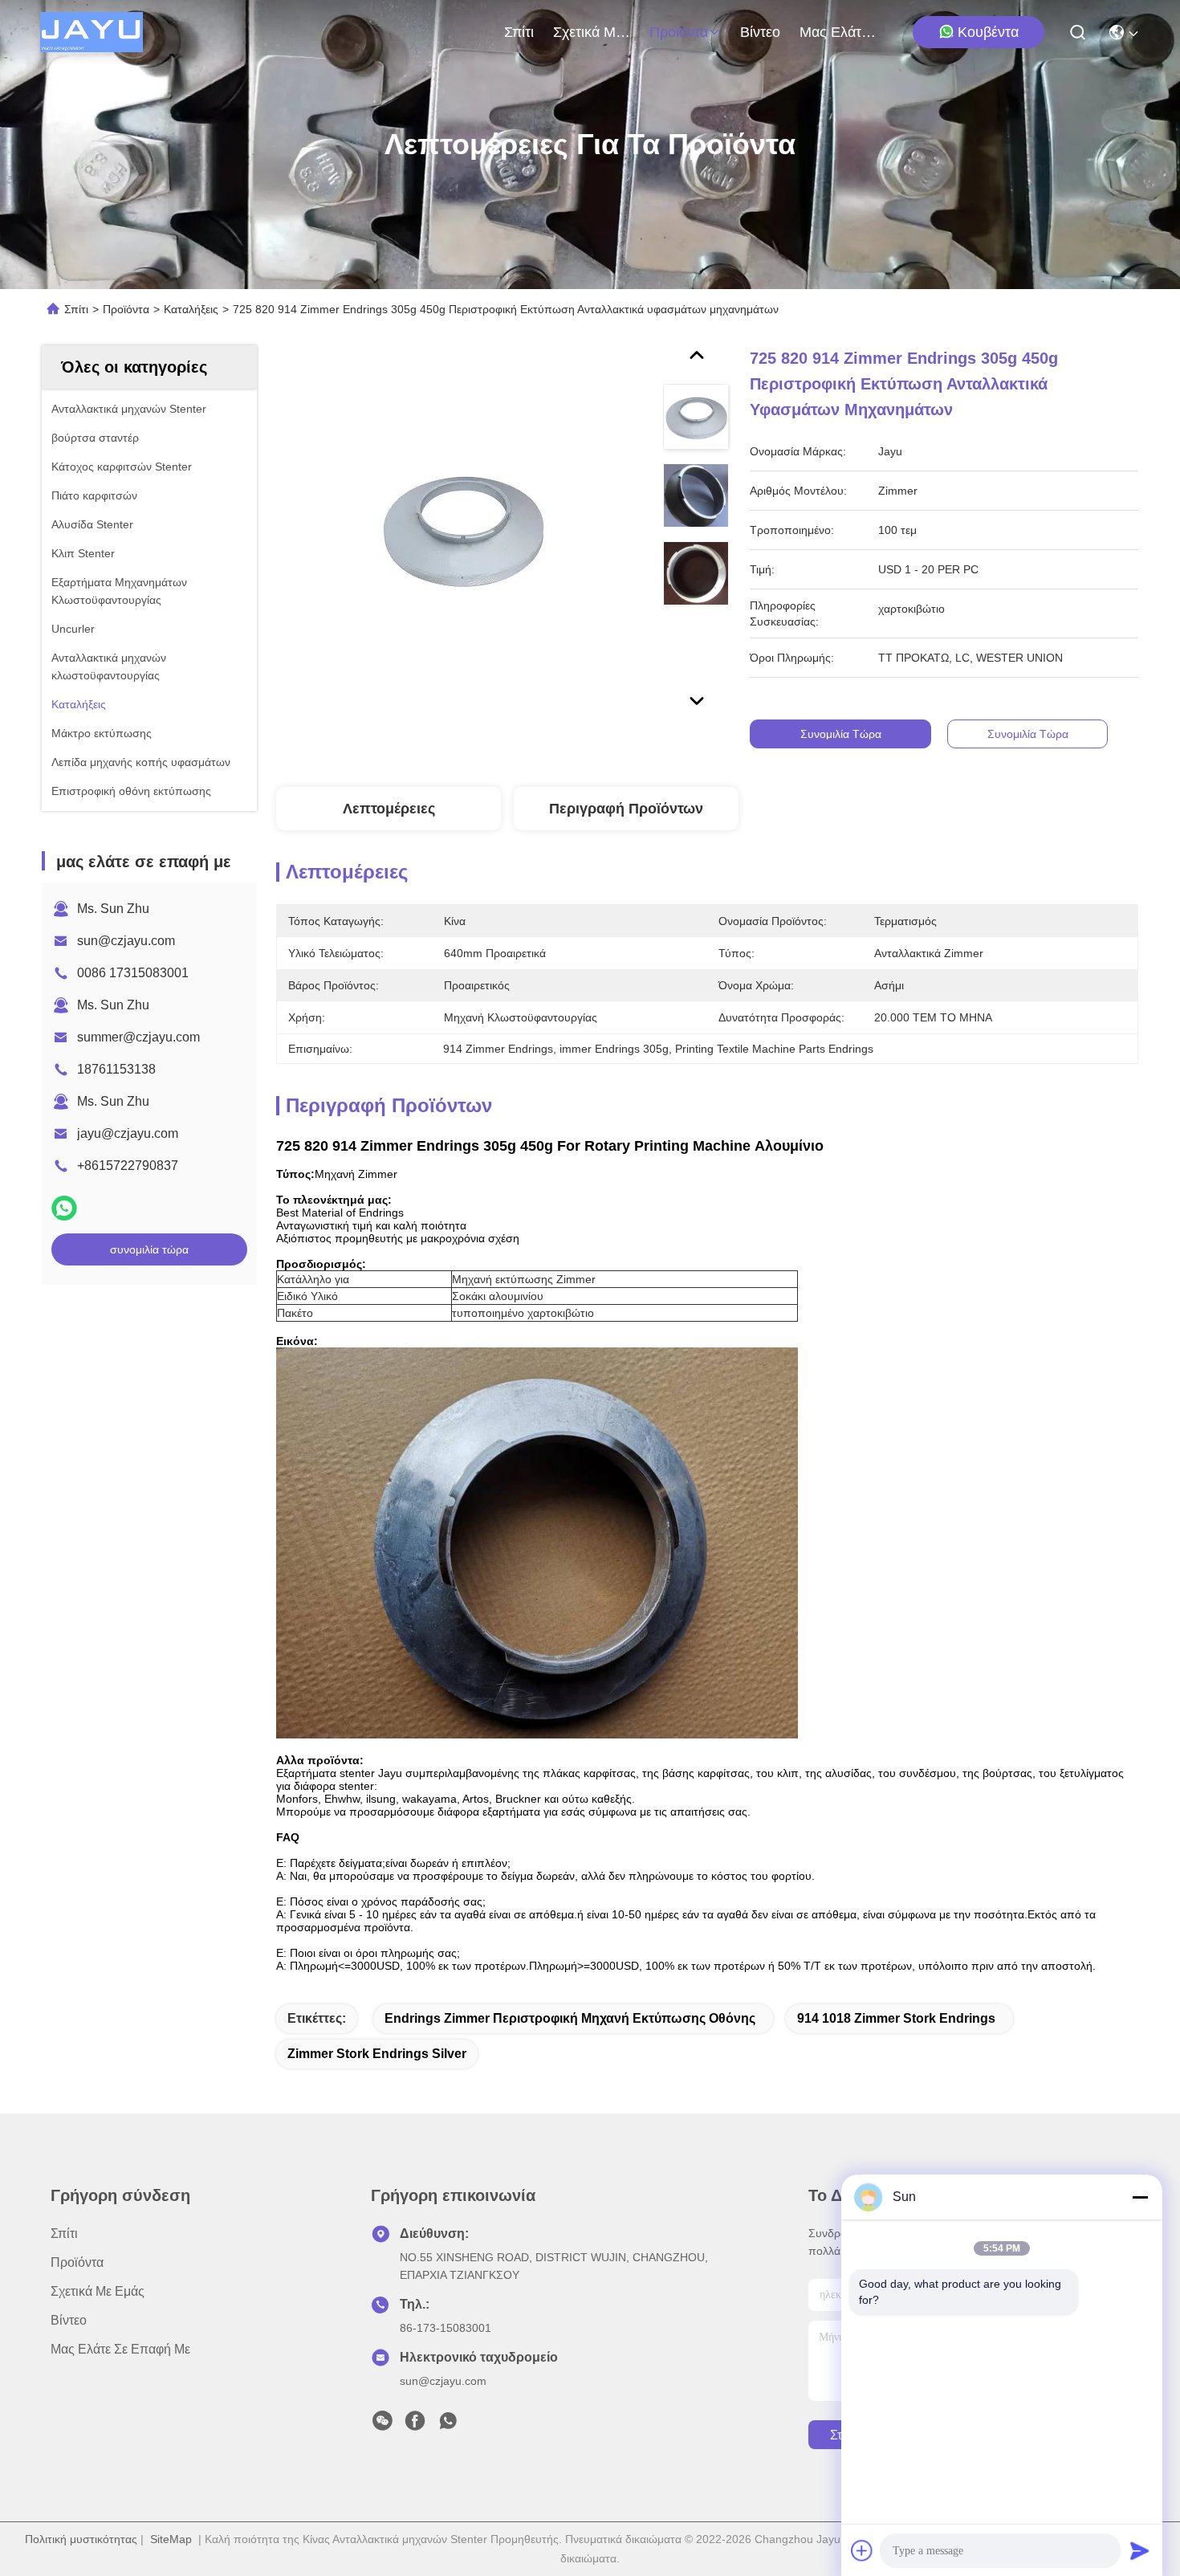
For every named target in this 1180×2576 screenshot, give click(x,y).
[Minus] (1140, 2197)
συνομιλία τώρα (149, 1249)
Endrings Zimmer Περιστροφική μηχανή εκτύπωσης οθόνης (570, 2018)
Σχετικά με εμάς (592, 32)
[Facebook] (415, 2425)
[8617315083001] (448, 2425)
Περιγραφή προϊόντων (626, 809)
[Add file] (862, 2550)
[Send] (1140, 2550)
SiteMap (171, 2539)
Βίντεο (760, 32)
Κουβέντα (988, 32)
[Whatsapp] (64, 1208)
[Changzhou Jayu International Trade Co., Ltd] (92, 32)
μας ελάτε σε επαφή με (838, 32)
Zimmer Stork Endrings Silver (377, 2054)
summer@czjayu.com (138, 1037)
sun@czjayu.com (126, 941)
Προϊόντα (679, 32)
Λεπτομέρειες (389, 809)
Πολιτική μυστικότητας (81, 2539)
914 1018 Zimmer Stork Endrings (896, 2018)
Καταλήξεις (191, 309)
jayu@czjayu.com (128, 1133)
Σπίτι (519, 32)
